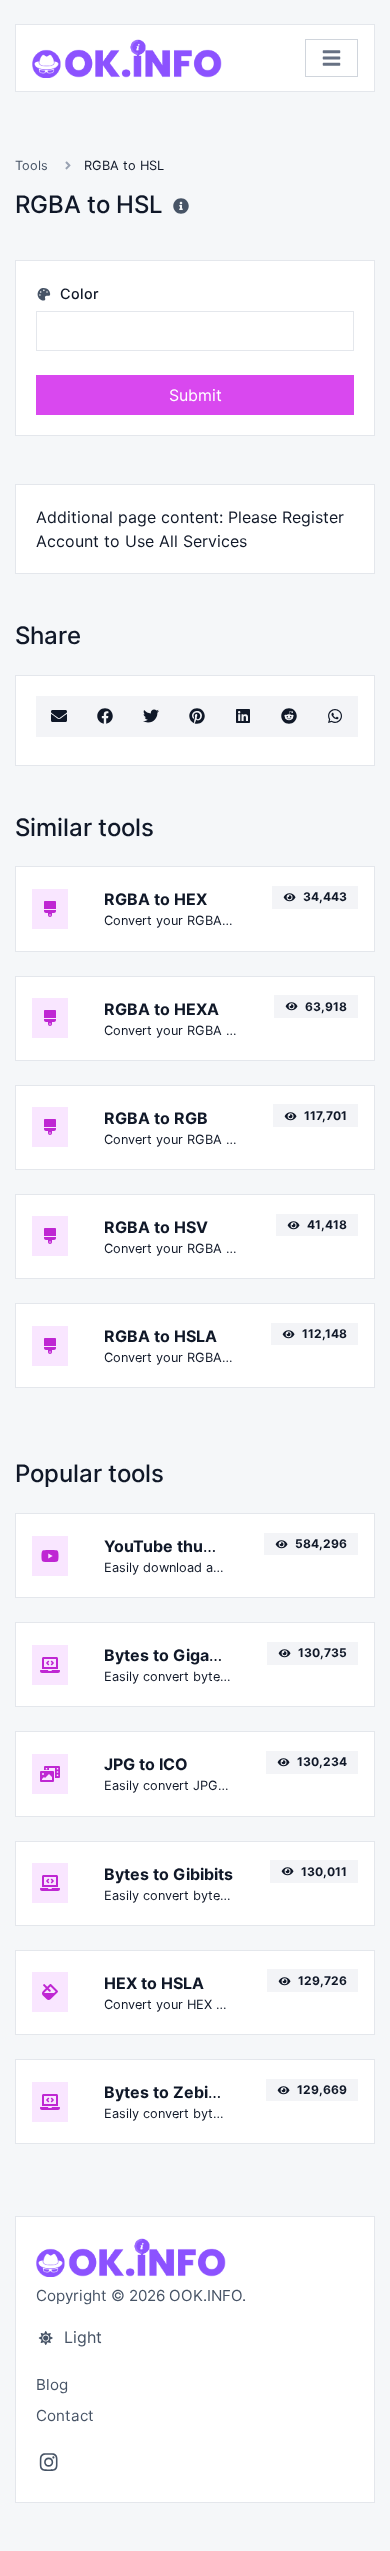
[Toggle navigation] (331, 58)
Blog (52, 2384)
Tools (31, 165)
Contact (65, 2415)
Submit (195, 395)
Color (77, 293)
